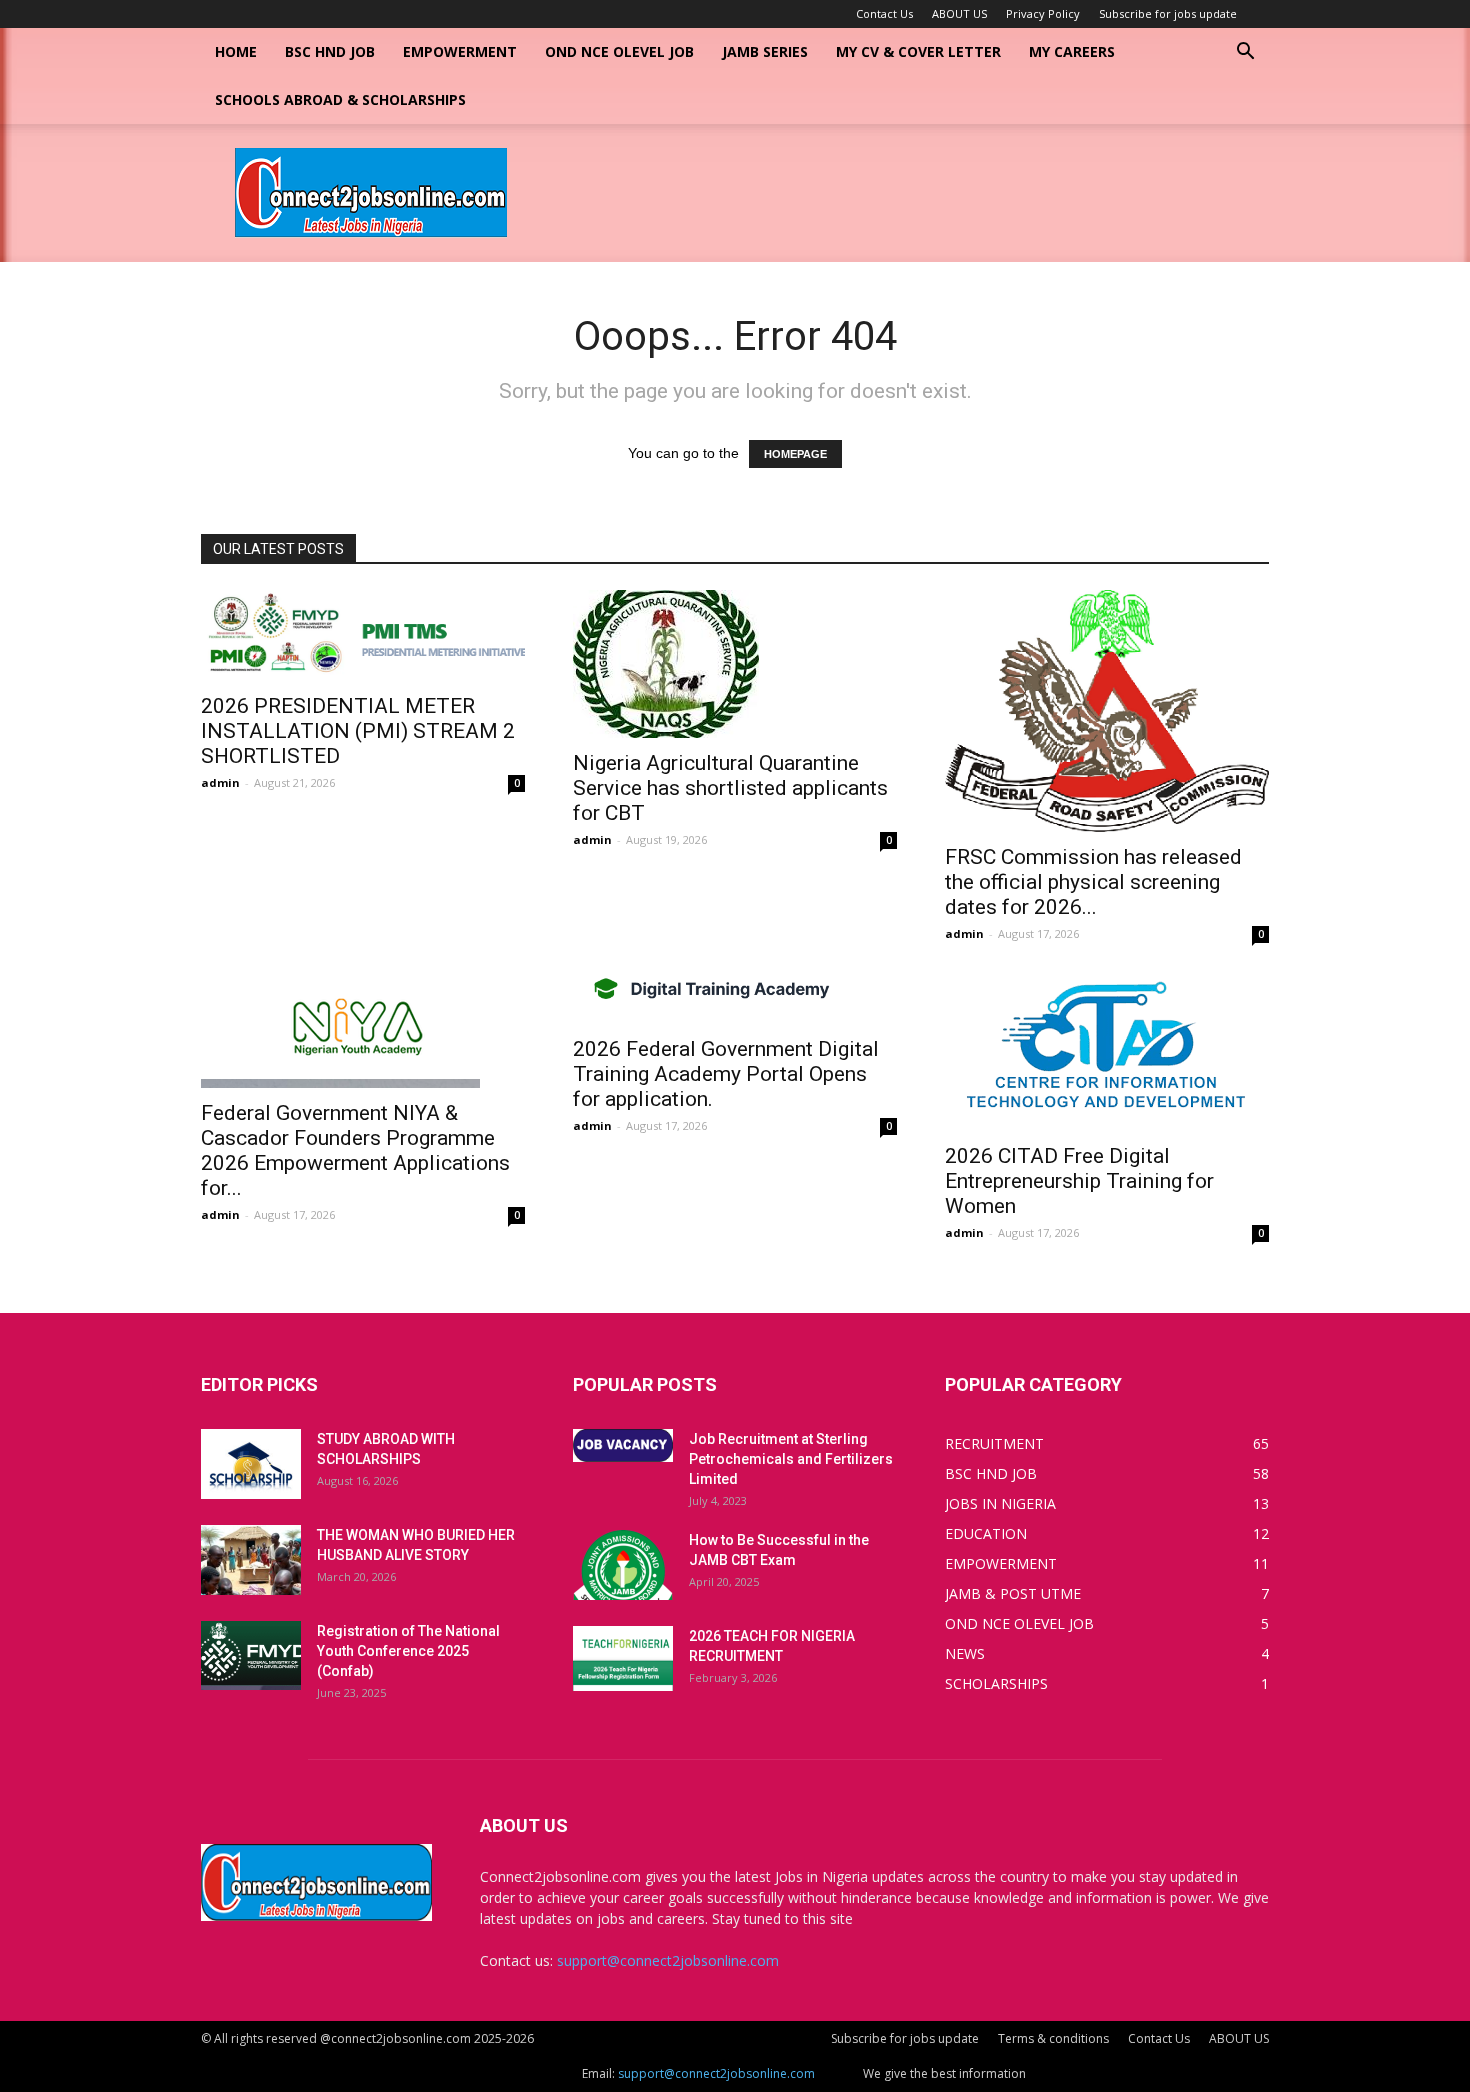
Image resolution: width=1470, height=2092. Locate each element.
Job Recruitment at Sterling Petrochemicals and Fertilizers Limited (791, 1459)
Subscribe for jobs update (1168, 13)
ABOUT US (959, 13)
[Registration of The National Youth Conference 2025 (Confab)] (251, 1655)
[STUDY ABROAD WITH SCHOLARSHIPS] (251, 1464)
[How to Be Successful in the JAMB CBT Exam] (623, 1565)
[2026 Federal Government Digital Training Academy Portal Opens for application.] (735, 999)
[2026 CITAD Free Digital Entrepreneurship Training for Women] (1107, 1052)
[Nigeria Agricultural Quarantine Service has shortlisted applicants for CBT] (735, 664)
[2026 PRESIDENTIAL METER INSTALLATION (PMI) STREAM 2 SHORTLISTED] (363, 635)
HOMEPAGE (795, 454)
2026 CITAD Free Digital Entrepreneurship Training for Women (1079, 1181)
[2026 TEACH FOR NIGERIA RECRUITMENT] (623, 1658)
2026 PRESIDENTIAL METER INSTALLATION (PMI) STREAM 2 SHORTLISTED (358, 731)
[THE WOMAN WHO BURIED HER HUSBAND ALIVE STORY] (251, 1560)
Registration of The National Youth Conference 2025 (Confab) (408, 1651)
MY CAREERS (1072, 51)
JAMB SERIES (765, 51)
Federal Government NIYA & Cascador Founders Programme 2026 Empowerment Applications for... (355, 1150)
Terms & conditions (1053, 2038)
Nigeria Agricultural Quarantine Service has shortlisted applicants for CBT (730, 788)
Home (236, 51)
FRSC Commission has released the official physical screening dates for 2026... (1093, 882)
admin (220, 782)
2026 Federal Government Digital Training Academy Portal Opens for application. (726, 1074)
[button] (1245, 53)
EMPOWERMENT (460, 51)
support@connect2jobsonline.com (668, 1960)
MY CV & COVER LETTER (918, 51)
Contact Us (884, 13)
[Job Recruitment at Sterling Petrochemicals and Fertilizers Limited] (623, 1445)
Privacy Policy (1043, 13)
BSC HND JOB (330, 51)
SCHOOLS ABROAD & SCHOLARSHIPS (340, 99)
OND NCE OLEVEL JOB (619, 51)
